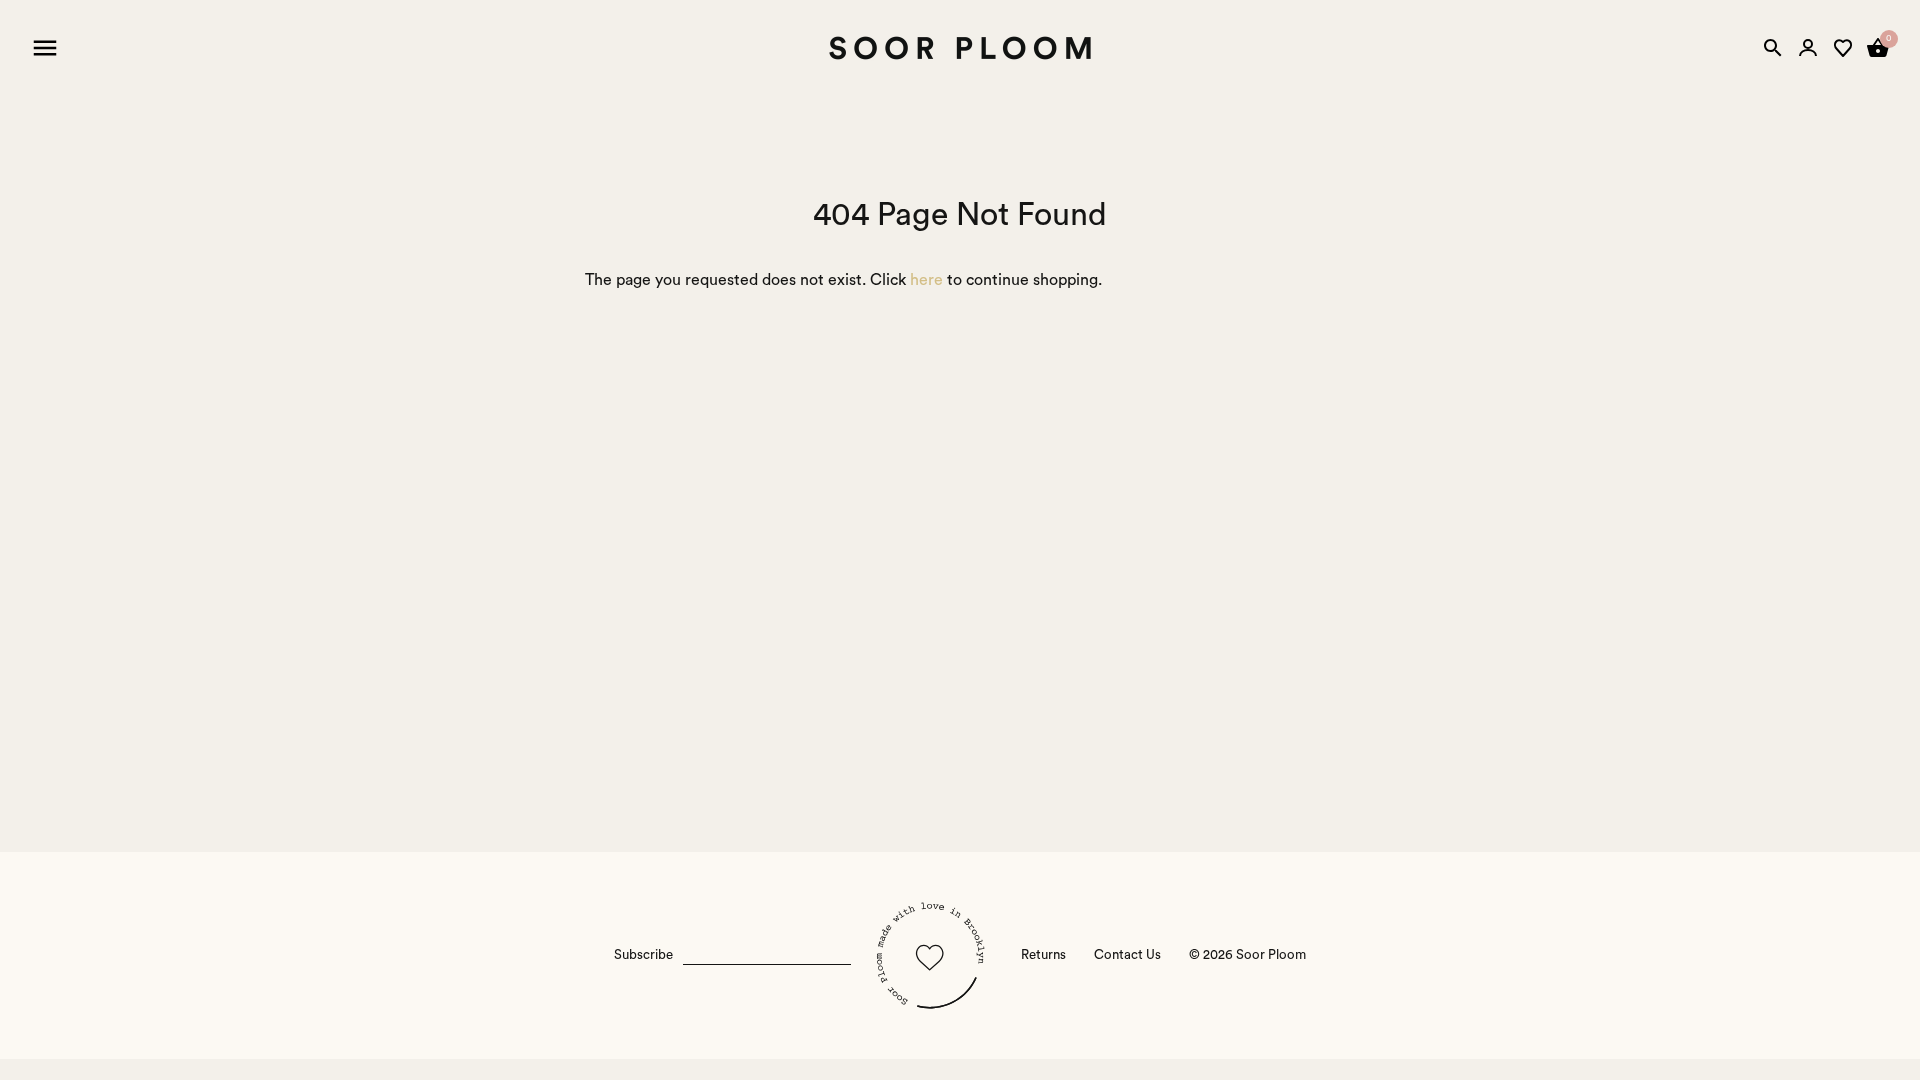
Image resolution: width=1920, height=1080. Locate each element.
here (926, 280)
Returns (1043, 955)
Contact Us (1127, 955)
